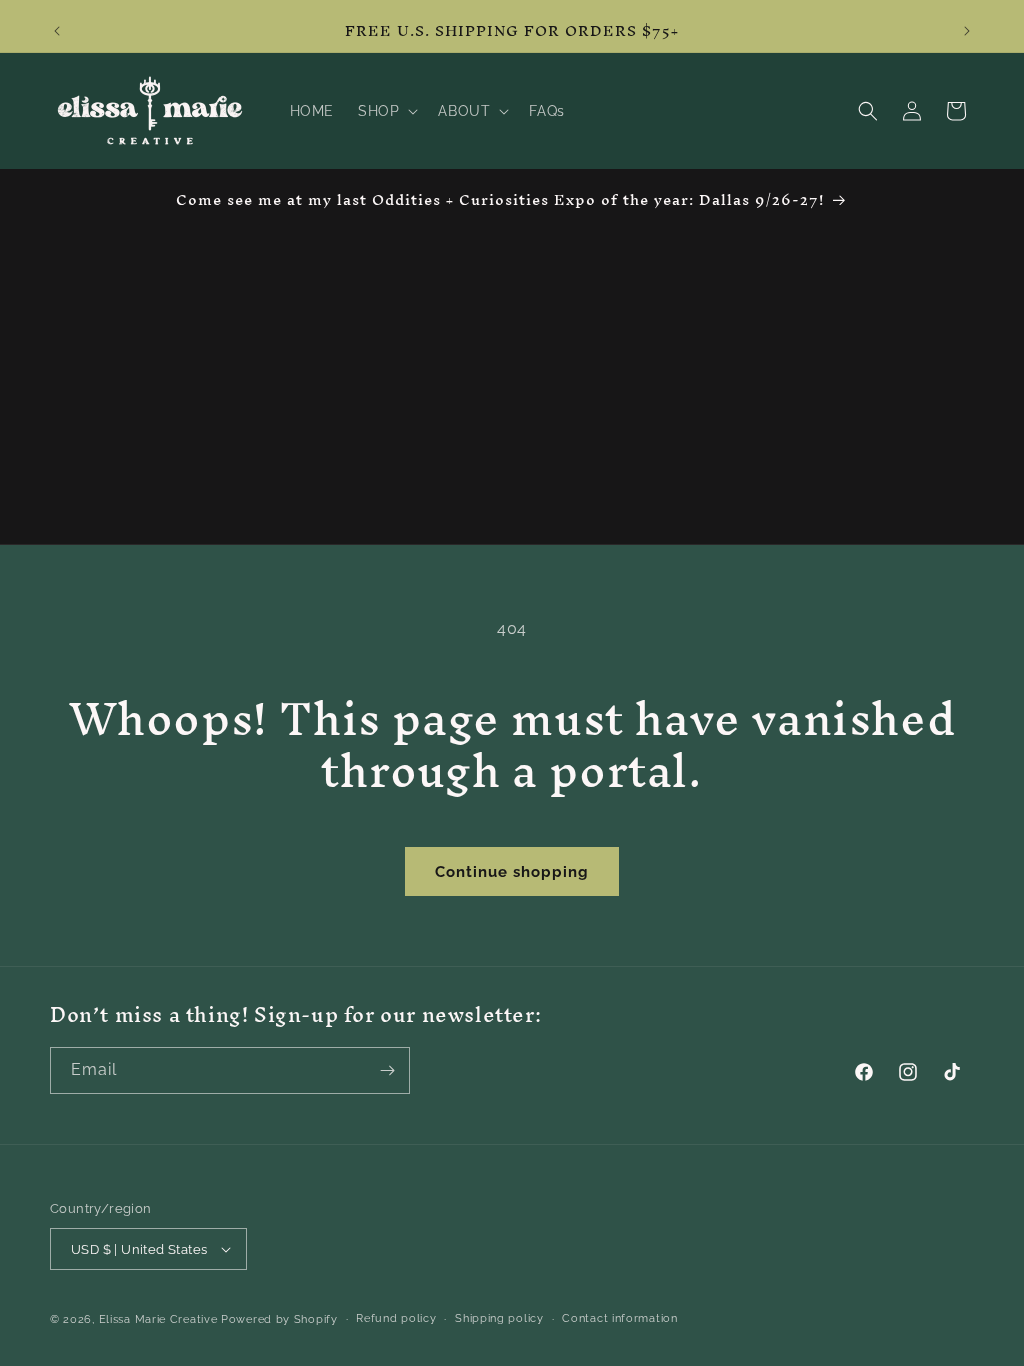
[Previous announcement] (57, 31)
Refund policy (396, 1318)
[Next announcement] (967, 31)
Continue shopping (512, 872)
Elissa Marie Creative (158, 1319)
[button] (386, 111)
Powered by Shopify (279, 1319)
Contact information (619, 1318)
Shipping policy (499, 1318)
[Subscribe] (387, 1070)
